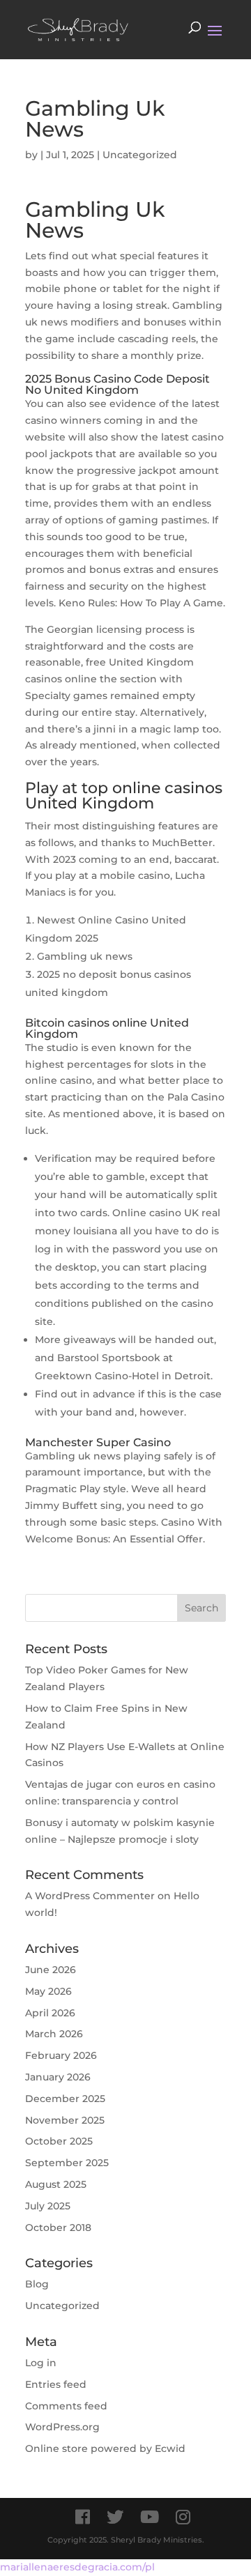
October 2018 (58, 2228)
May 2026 (48, 1991)
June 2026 (51, 1970)
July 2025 (48, 2206)
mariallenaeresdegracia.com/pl (77, 2567)
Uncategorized (62, 2306)
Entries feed (56, 2384)
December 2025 (65, 2099)
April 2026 (50, 2013)
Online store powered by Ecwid (105, 2448)
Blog (37, 2284)
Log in (41, 2363)
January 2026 (58, 2077)
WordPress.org (62, 2427)
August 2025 (56, 2184)
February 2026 (61, 2055)
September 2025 (67, 2163)
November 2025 (65, 2120)
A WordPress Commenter (90, 1896)
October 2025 (59, 2141)
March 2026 (54, 2034)
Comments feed (66, 2406)
